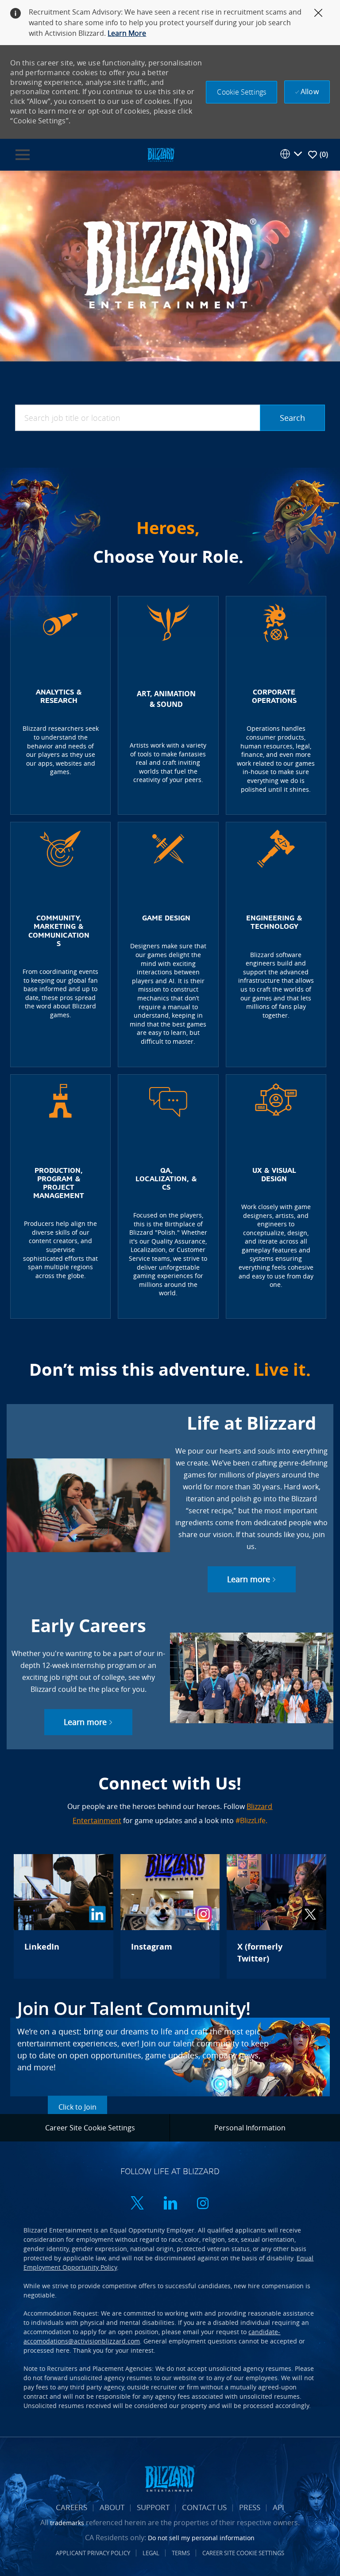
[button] (241, 92)
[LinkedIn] (63, 1916)
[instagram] (203, 2204)
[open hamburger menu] (23, 155)
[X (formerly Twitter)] (276, 1916)
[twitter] (137, 2204)
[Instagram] (170, 1916)
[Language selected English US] (291, 154)
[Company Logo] (161, 154)
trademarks (67, 2523)
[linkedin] (170, 2204)
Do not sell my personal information (201, 2538)
